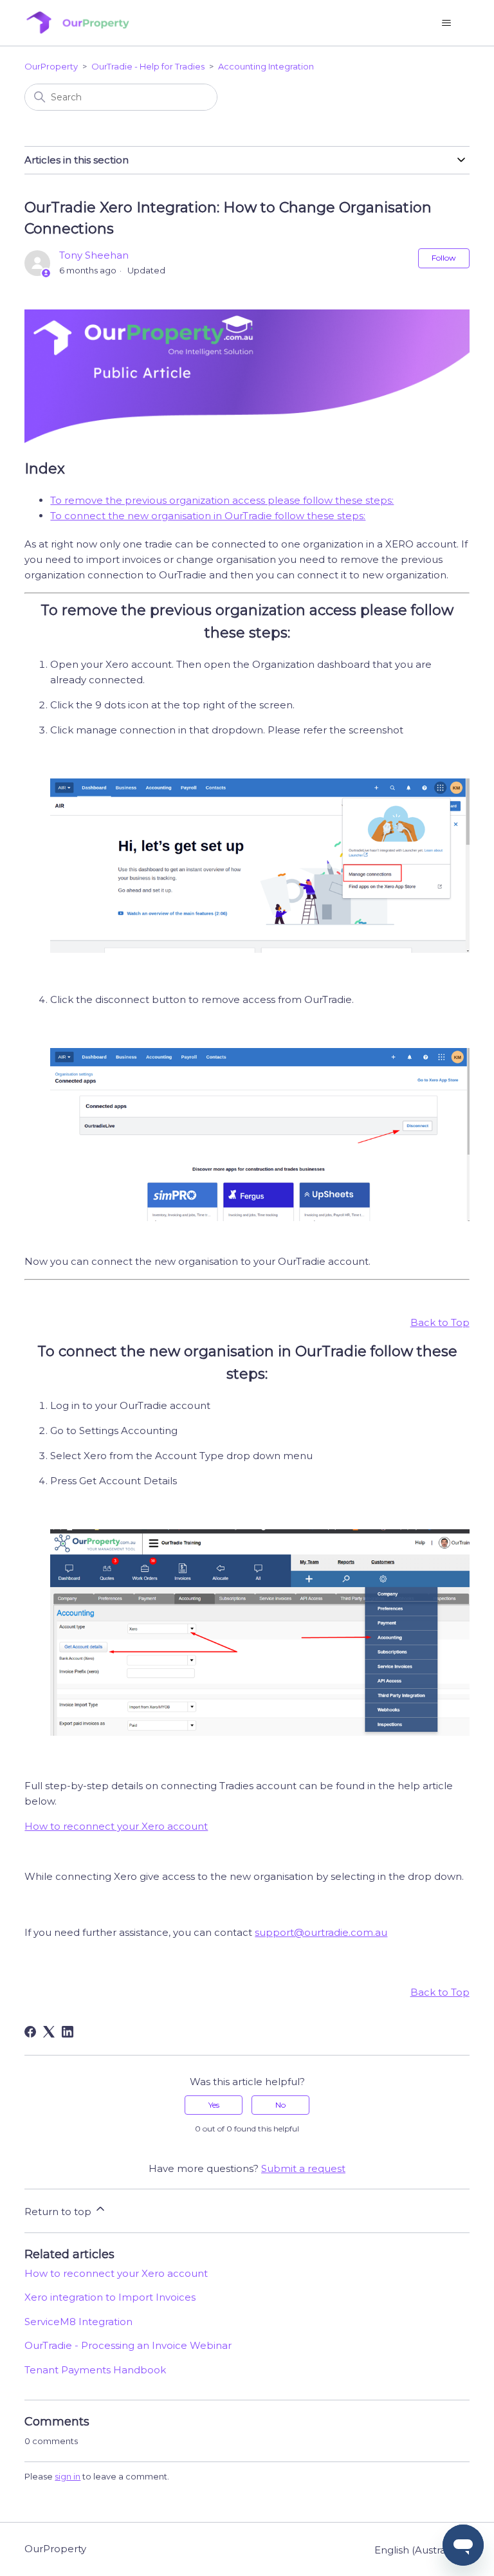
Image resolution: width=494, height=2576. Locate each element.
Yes (214, 2105)
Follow (444, 258)
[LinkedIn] (68, 2032)
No (280, 2105)
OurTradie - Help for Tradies (148, 66)
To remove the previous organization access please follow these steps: (222, 500)
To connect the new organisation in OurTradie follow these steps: (208, 516)
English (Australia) (418, 2550)
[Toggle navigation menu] (447, 23)
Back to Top (440, 1322)
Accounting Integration (266, 66)
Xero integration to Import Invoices (110, 2297)
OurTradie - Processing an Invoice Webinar (128, 2345)
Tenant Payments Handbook (95, 2370)
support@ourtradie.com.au (321, 1932)
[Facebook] (30, 2032)
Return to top (59, 2212)
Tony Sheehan (94, 255)
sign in (68, 2476)
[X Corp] (49, 2032)
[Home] (77, 23)
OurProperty (51, 66)
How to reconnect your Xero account (116, 1826)
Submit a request (303, 2168)
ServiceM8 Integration (78, 2322)
